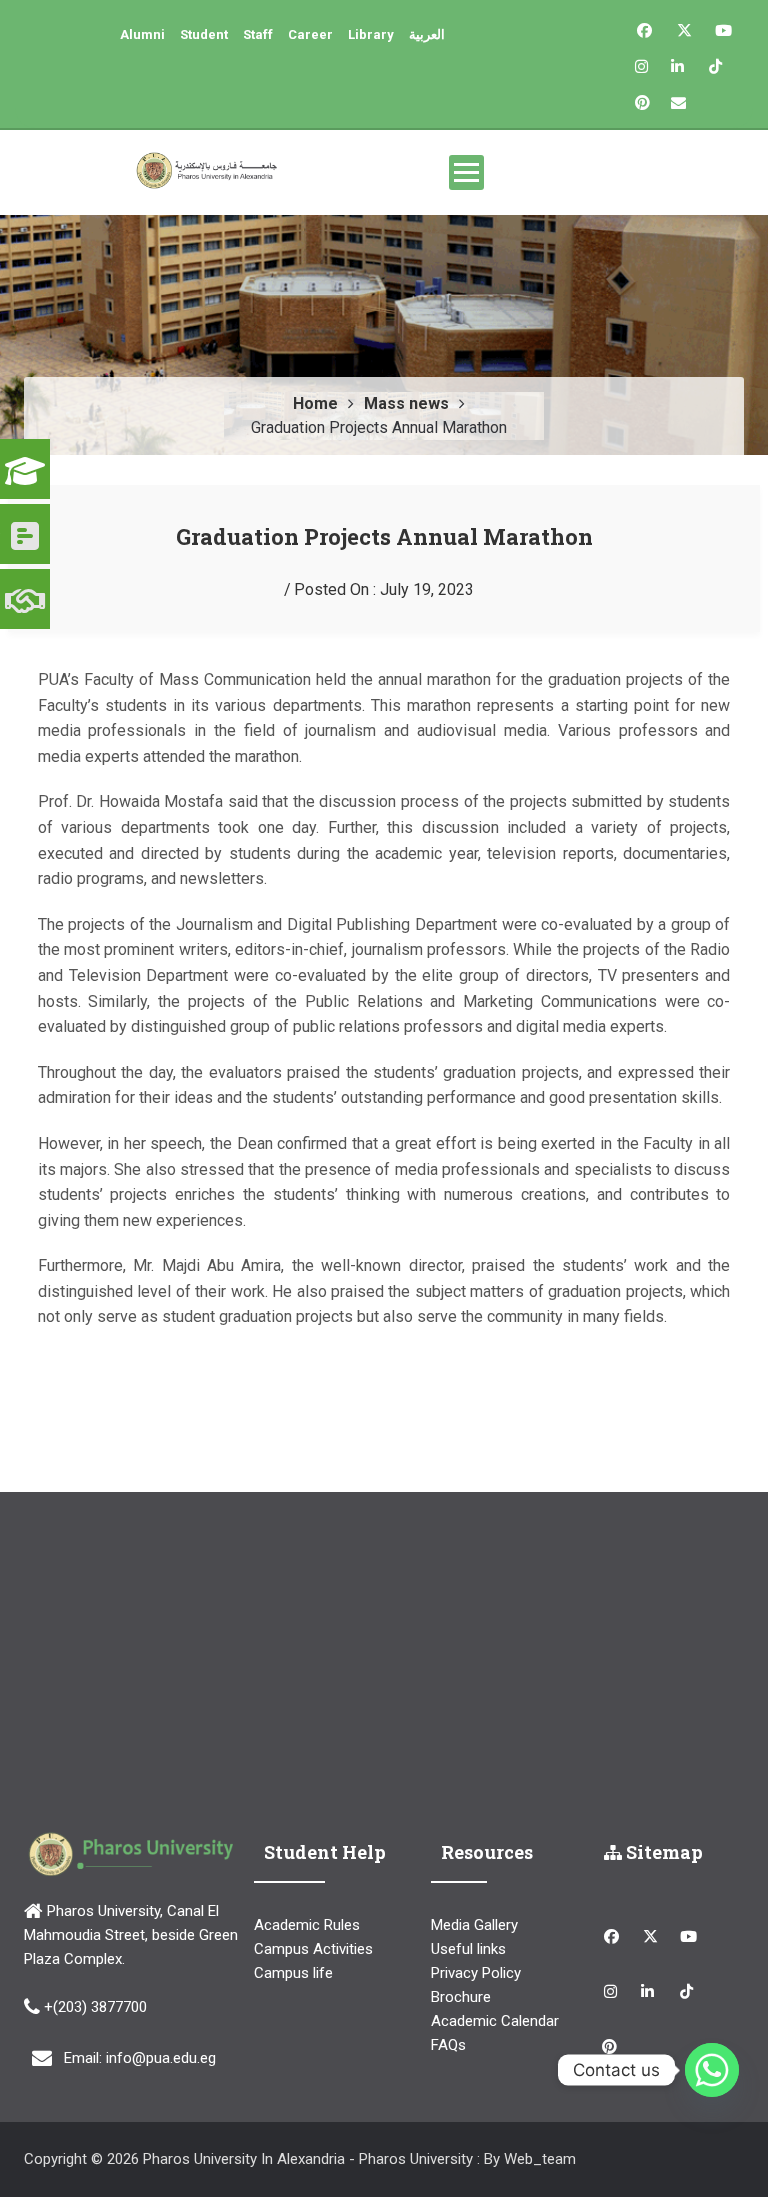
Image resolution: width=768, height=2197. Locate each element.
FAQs (448, 2045)
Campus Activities (313, 1949)
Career (310, 34)
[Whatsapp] (712, 2070)
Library (371, 34)
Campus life (293, 1973)
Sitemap (662, 1852)
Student (204, 34)
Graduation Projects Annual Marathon (384, 536)
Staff (258, 34)
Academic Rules (307, 1925)
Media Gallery (474, 1925)
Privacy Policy (476, 1973)
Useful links (468, 1949)
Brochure (461, 1997)
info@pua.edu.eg (161, 2058)
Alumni (142, 34)
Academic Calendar (495, 2021)
